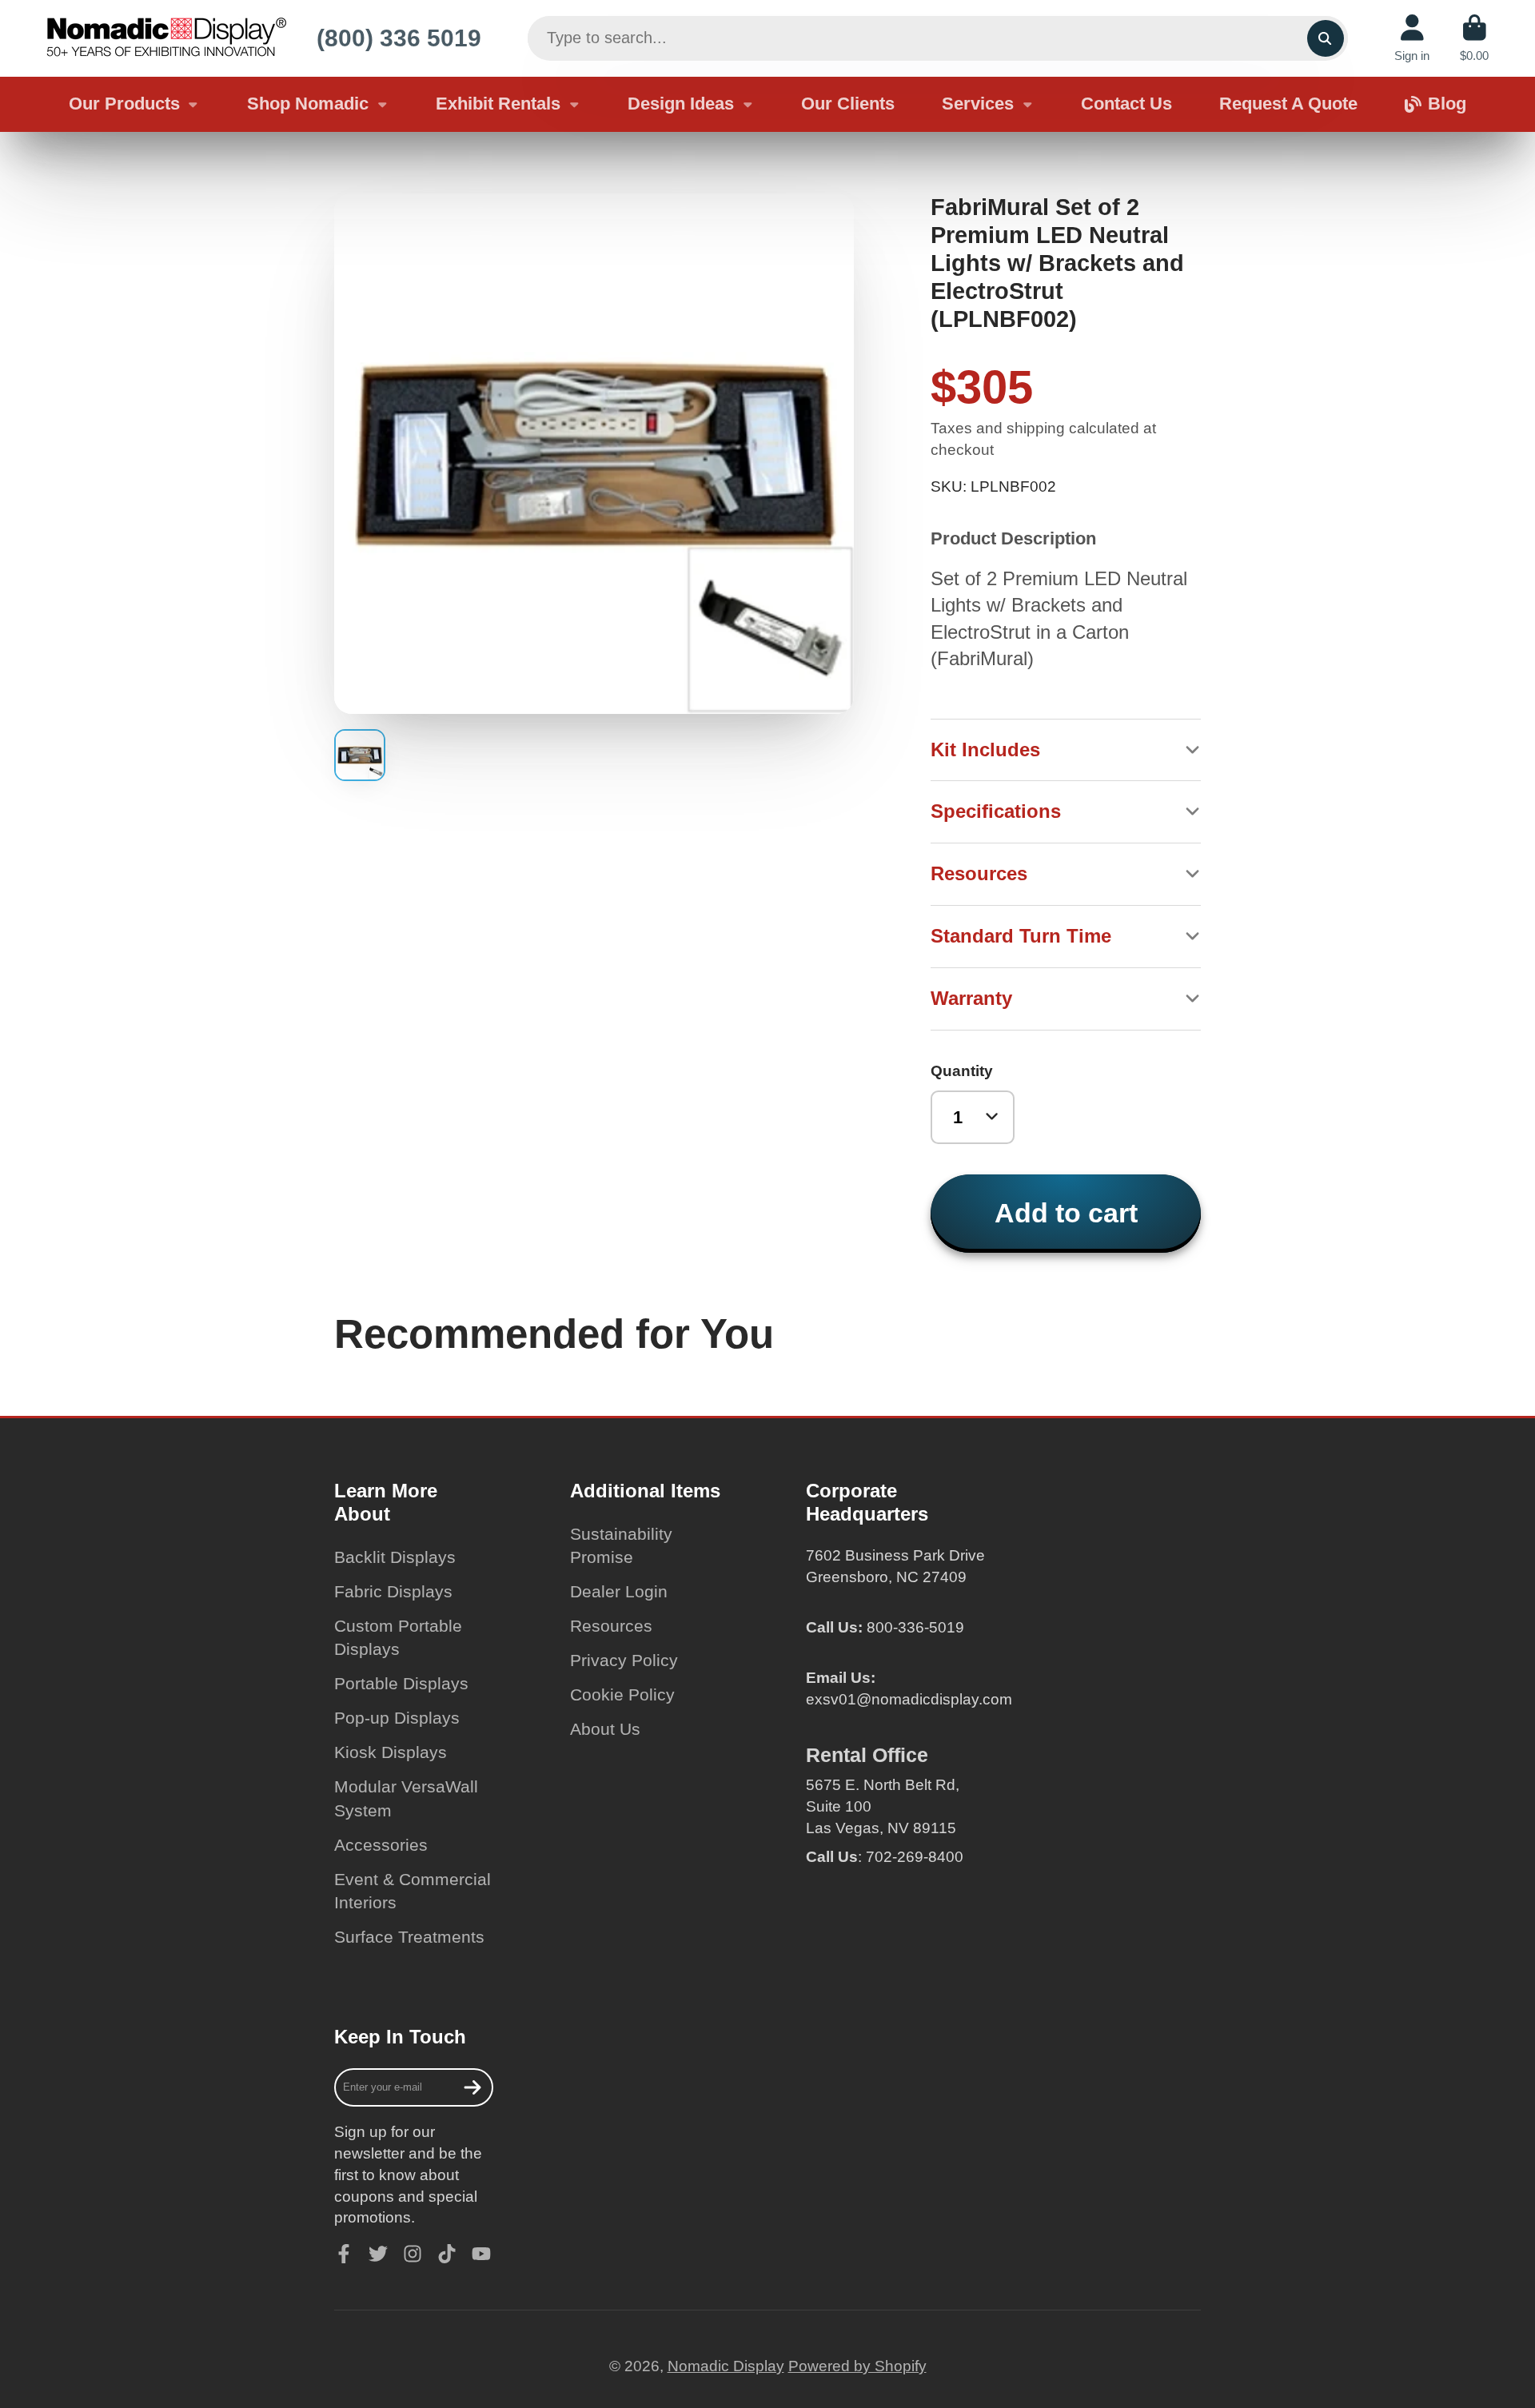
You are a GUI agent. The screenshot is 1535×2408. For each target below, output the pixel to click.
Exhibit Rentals (498, 104)
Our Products (124, 104)
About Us (605, 1729)
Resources (611, 1626)
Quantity (962, 1071)
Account (1412, 38)
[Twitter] (378, 2254)
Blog (1447, 104)
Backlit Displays (395, 1557)
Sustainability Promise (621, 1546)
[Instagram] (413, 2254)
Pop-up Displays (397, 1718)
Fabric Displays (393, 1591)
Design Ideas (681, 104)
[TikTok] (447, 2254)
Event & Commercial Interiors (413, 1891)
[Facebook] (344, 2254)
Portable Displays (401, 1683)
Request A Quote (1288, 104)
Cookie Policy (622, 1694)
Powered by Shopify (857, 2366)
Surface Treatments (409, 1937)
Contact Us (1126, 104)
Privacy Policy (624, 1660)
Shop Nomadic (308, 104)
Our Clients (848, 104)
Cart (1474, 38)
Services (978, 104)
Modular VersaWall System (406, 1798)
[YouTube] (481, 2254)
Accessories (381, 1845)
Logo (166, 38)
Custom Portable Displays (398, 1638)
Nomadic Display (726, 2366)
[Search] (1326, 38)
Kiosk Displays (391, 1752)
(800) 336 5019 (399, 38)
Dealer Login (619, 1591)
